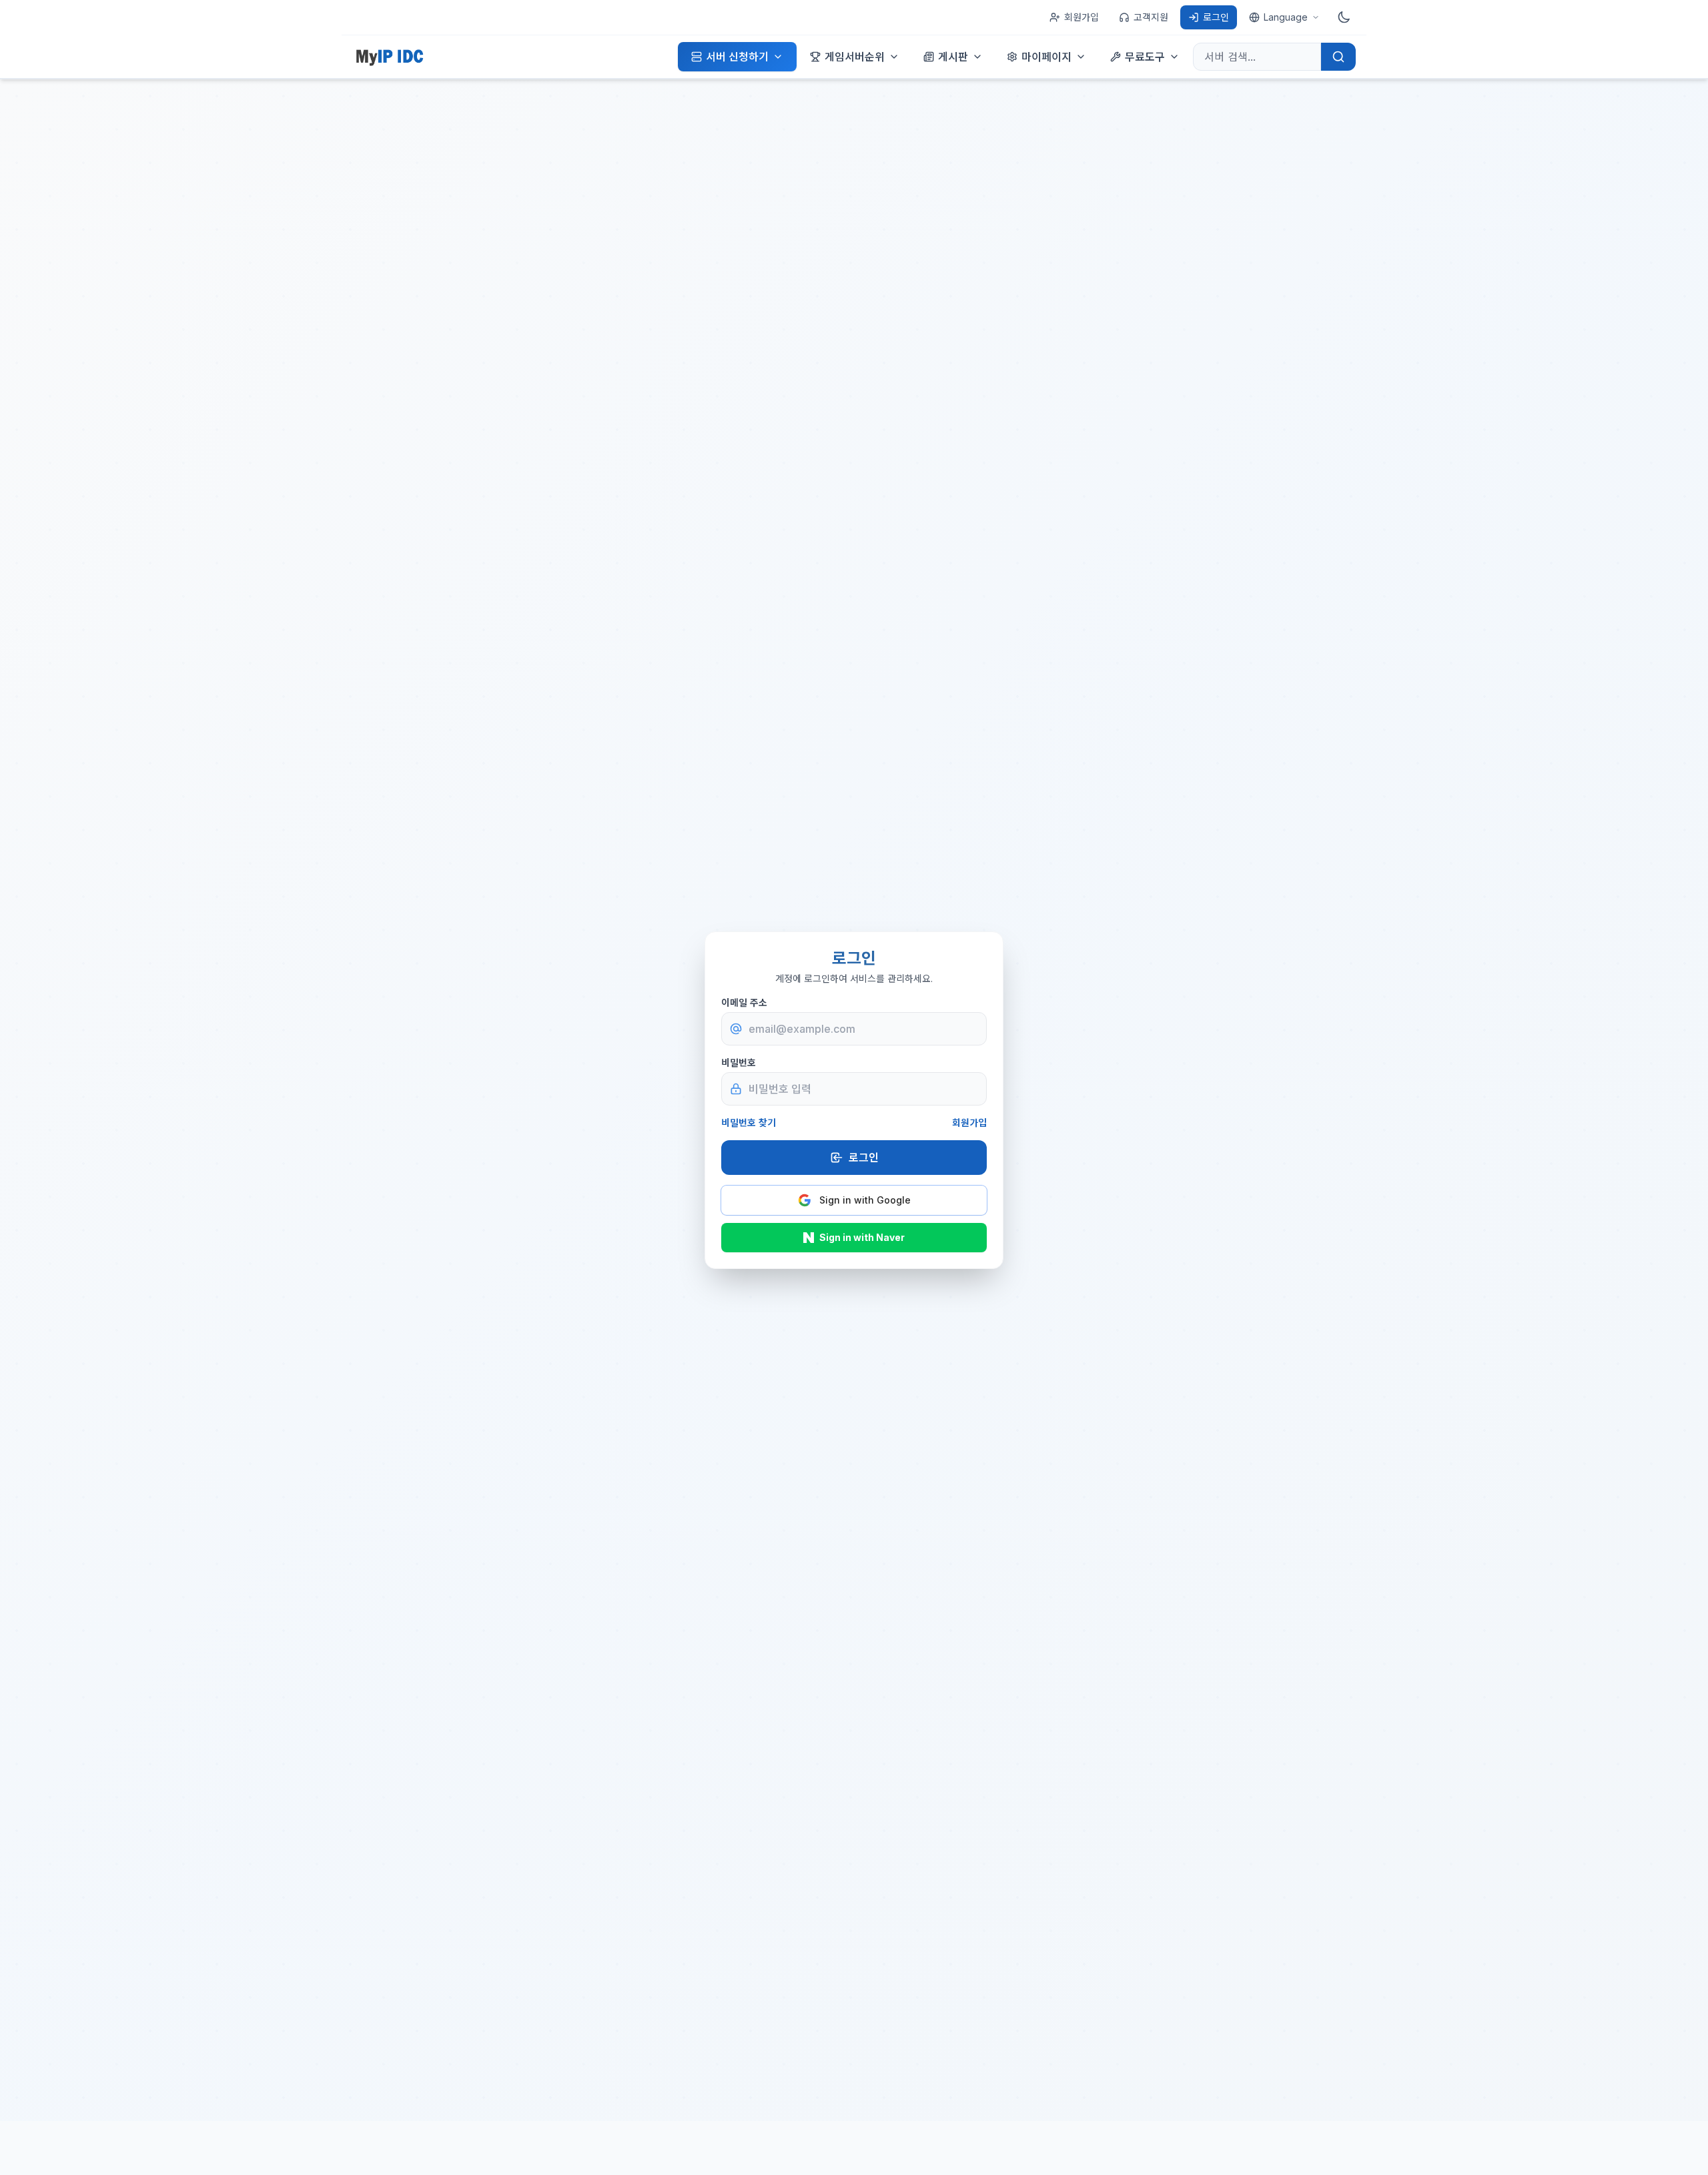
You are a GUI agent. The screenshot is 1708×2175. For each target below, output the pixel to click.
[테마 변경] (1344, 17)
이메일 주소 (744, 1002)
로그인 (1216, 17)
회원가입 (1082, 17)
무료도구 (1145, 57)
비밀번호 (739, 1062)
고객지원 (1151, 17)
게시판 (953, 57)
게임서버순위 (855, 57)
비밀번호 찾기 (749, 1123)
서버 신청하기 (737, 57)
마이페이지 (1046, 57)
